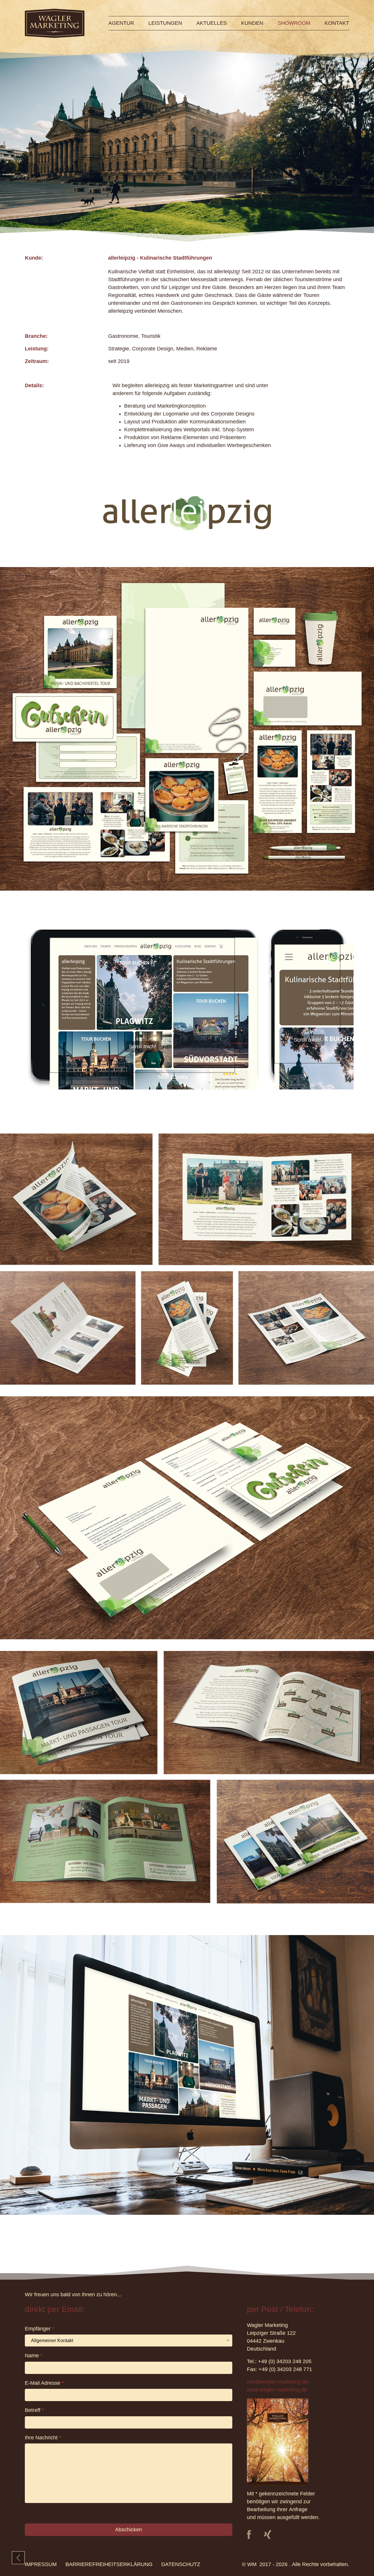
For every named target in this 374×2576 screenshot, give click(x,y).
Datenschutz (181, 2564)
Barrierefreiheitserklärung (109, 2564)
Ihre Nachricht (43, 2438)
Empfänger (39, 2329)
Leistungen (165, 23)
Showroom (294, 23)
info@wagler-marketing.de (278, 2382)
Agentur (121, 23)
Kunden (252, 23)
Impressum (41, 2564)
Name (34, 2356)
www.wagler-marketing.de (277, 2390)
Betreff (34, 2410)
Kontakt (337, 23)
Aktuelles (212, 23)
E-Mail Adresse (44, 2383)
